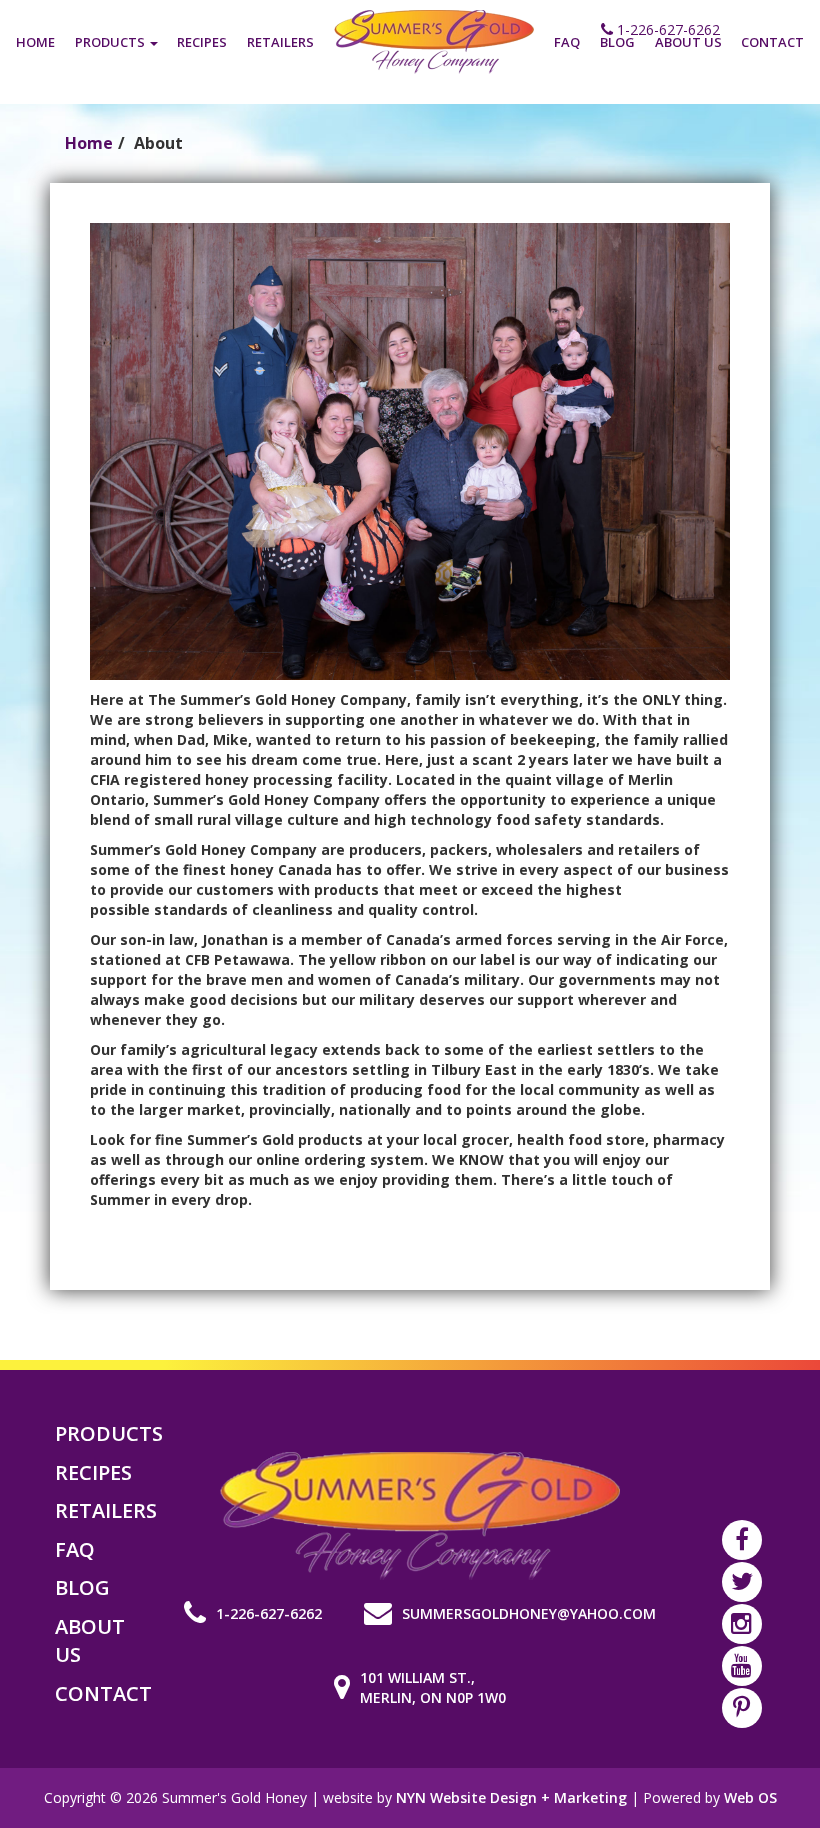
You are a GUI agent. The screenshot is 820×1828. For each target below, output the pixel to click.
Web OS (750, 1797)
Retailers (280, 42)
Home (35, 42)
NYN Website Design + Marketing (511, 1797)
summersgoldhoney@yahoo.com (529, 1613)
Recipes (202, 42)
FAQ (567, 42)
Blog (617, 42)
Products (111, 42)
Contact (772, 42)
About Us (688, 42)
